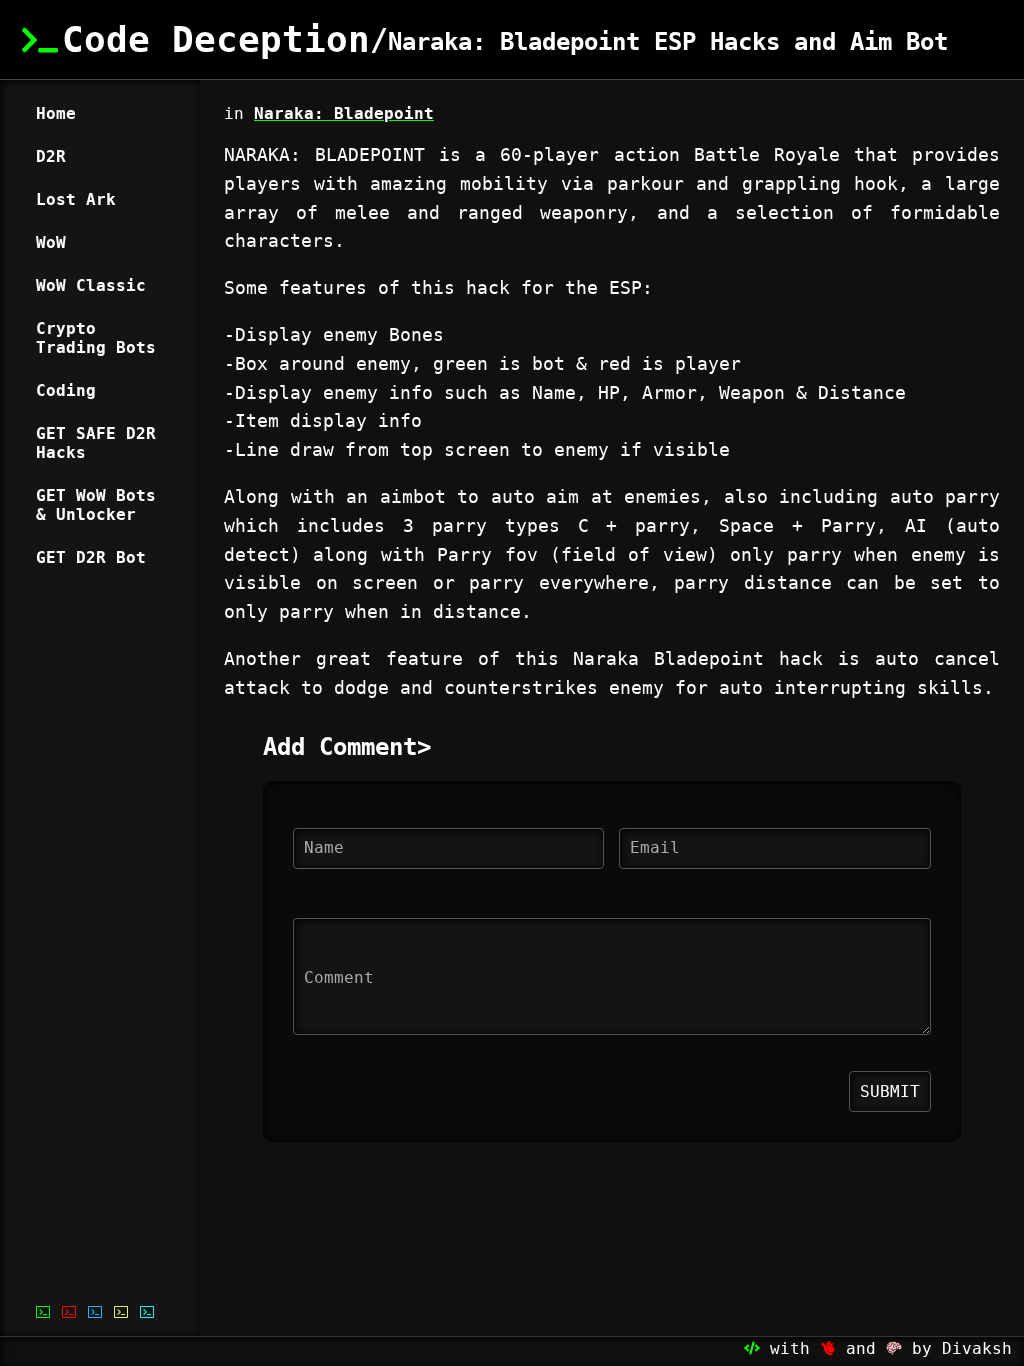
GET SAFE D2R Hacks (96, 443)
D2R (51, 156)
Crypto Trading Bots (96, 338)
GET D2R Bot (91, 557)
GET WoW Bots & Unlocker (96, 505)
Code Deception (216, 39)
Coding (66, 390)
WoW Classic (91, 285)
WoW (51, 242)
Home (56, 113)
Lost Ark (76, 199)
